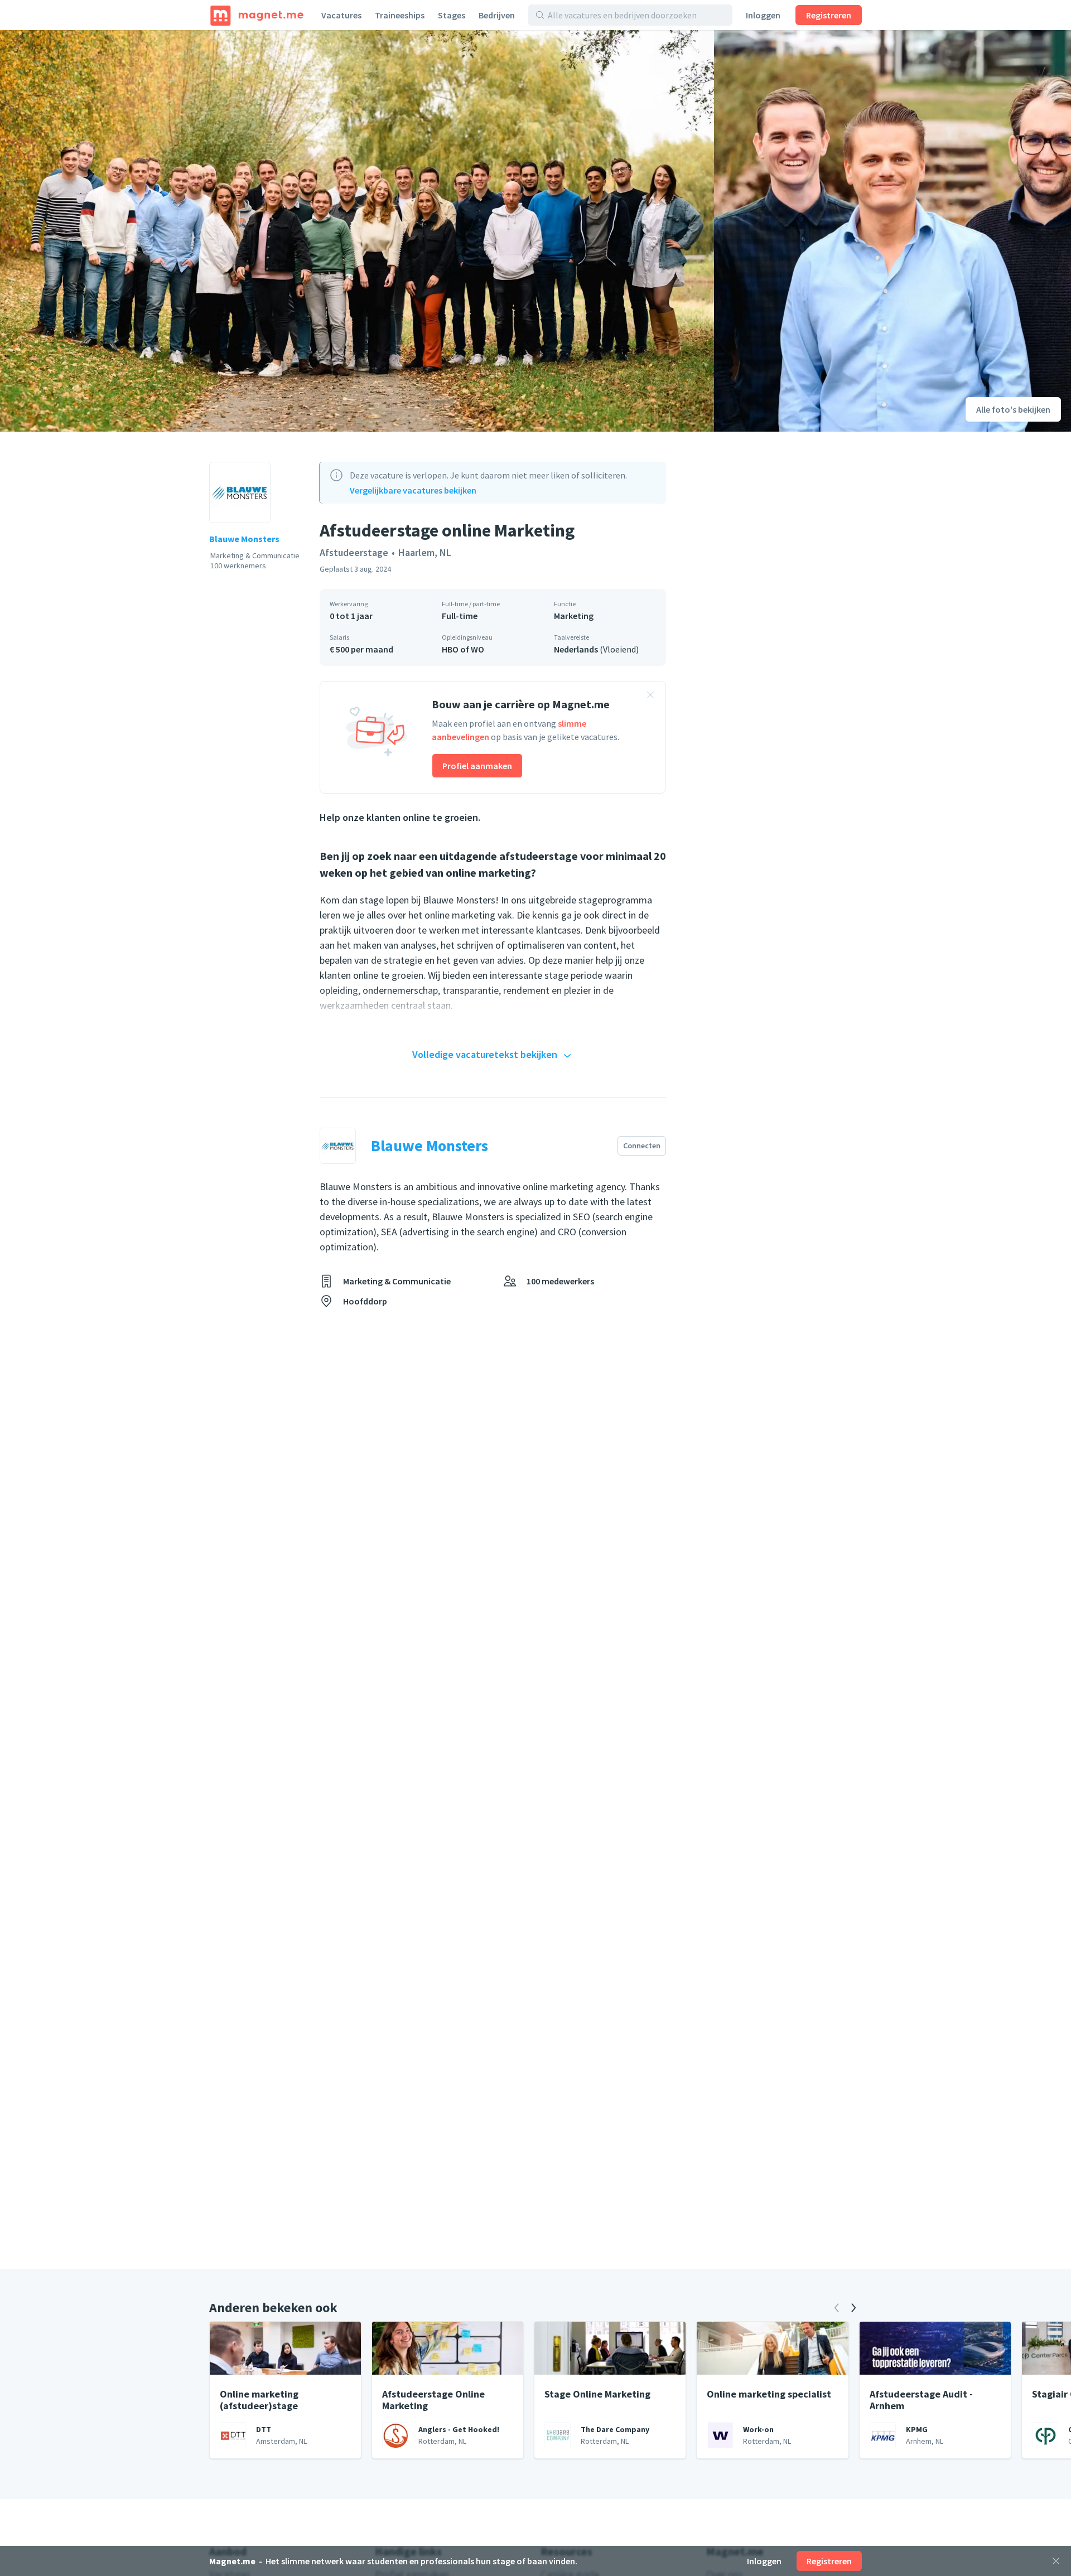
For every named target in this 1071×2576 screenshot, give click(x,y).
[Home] (257, 15)
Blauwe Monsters (244, 539)
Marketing (574, 616)
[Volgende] (853, 2308)
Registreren (829, 15)
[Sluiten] (1056, 2561)
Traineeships (400, 15)
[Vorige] (837, 2308)
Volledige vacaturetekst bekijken (485, 1054)
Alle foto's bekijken (1013, 409)
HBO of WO (463, 649)
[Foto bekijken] (357, 231)
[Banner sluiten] (650, 697)
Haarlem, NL (425, 552)
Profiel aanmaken (477, 766)
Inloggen (763, 15)
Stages (452, 15)
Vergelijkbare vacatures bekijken (413, 490)
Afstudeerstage (354, 552)
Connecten (642, 1146)
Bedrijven (497, 15)
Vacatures (341, 15)
